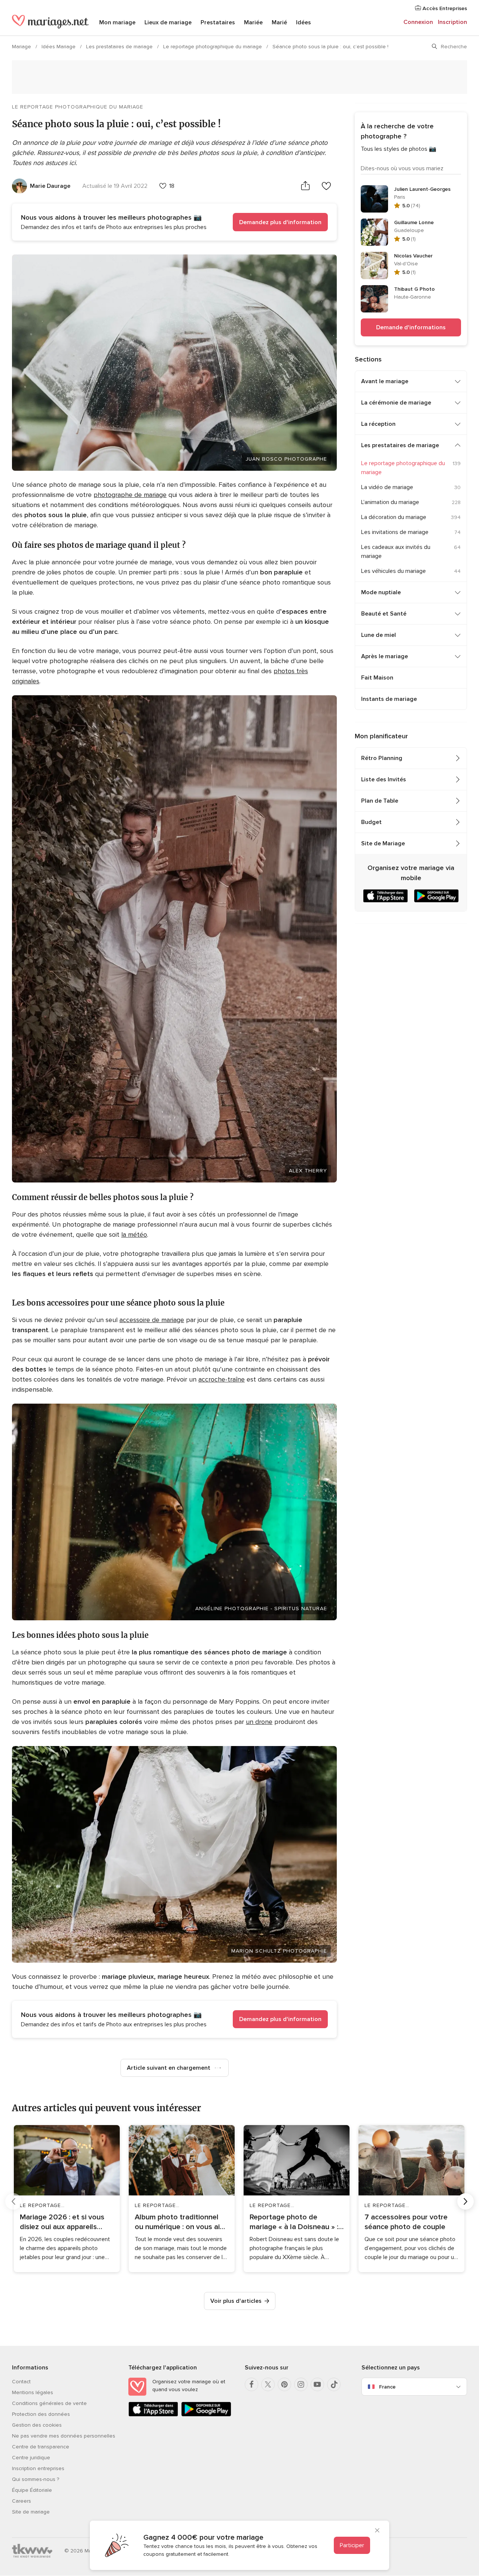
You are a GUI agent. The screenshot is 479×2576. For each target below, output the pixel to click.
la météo (134, 1234)
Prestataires (218, 22)
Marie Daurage (50, 186)
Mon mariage (117, 22)
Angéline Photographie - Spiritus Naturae (261, 1609)
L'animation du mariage (390, 502)
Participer (352, 2545)
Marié (279, 22)
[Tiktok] (334, 2384)
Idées (303, 22)
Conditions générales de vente (49, 2403)
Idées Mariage (59, 47)
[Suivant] (466, 2201)
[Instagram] (301, 2384)
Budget (371, 822)
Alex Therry (308, 1171)
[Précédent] (13, 2201)
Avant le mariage (385, 381)
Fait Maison (377, 678)
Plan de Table (380, 801)
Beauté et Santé (384, 614)
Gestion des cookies (37, 2425)
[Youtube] (317, 2384)
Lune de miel (379, 635)
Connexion (418, 22)
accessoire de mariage (152, 1320)
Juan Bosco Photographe (286, 459)
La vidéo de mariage (387, 487)
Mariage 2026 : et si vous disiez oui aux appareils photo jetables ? (62, 2222)
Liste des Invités (384, 779)
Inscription (452, 22)
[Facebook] (251, 2384)
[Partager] (305, 186)
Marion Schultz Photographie (279, 1951)
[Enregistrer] (326, 186)
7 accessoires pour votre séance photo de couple (406, 2222)
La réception (378, 424)
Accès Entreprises (444, 8)
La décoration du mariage (394, 517)
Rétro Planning (382, 758)
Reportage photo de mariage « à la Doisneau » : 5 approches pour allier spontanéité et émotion (294, 2222)
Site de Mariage (383, 843)
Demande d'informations (411, 327)
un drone (259, 1722)
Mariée (253, 22)
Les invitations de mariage (395, 532)
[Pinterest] (284, 2384)
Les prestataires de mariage (120, 47)
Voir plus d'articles (236, 2301)
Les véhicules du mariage (393, 571)
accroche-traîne (222, 1379)
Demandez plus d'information (280, 222)
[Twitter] (268, 2384)
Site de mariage (31, 2512)
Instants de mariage (389, 699)
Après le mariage (385, 656)
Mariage (22, 47)
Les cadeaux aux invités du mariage (396, 552)
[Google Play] (206, 2415)
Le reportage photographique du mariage (213, 47)
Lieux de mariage (168, 22)
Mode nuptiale (381, 592)
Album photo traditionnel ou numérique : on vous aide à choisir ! (181, 2222)
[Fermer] (377, 2531)
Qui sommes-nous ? (36, 2479)
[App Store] (153, 2415)
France (387, 2387)
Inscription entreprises (38, 2468)
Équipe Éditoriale (32, 2490)
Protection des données (41, 2414)
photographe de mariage (130, 495)
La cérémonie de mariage (396, 403)
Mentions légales (33, 2392)
